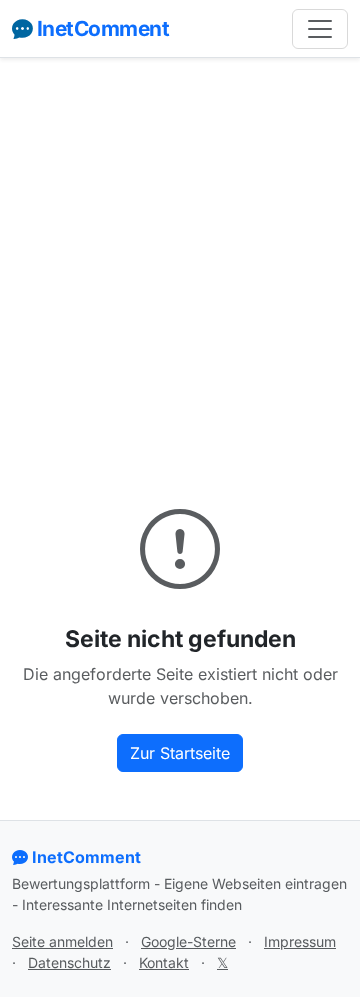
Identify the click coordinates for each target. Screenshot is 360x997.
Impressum (300, 941)
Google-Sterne (188, 941)
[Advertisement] (180, 262)
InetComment (103, 28)
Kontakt (164, 962)
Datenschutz (69, 962)
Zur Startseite (180, 753)
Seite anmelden (62, 941)
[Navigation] (320, 29)
